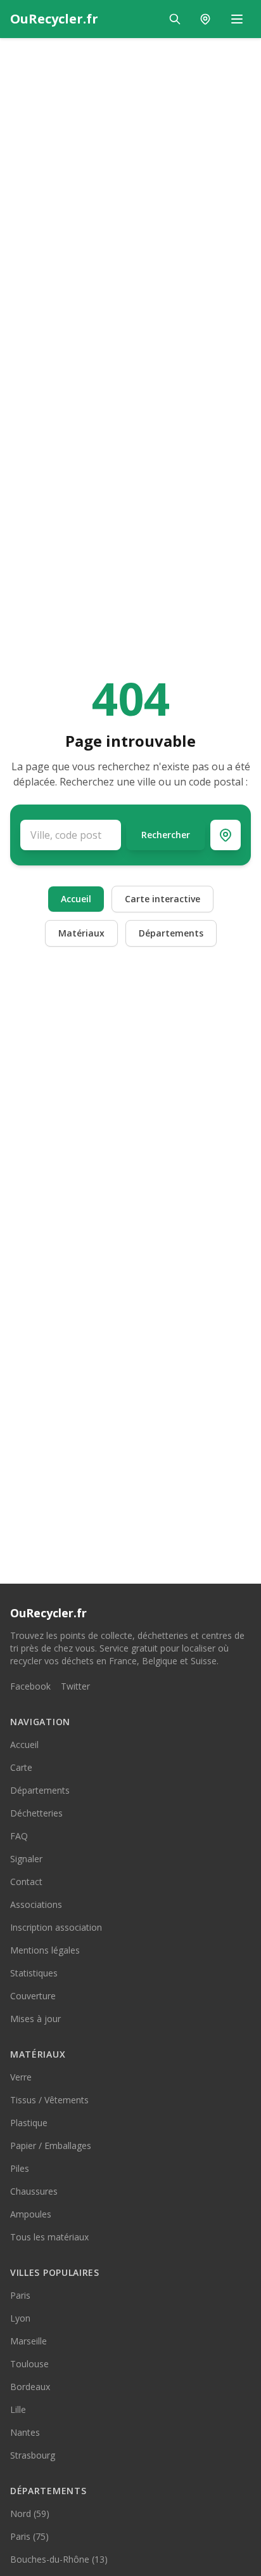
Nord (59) (30, 2514)
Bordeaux (30, 2387)
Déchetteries (36, 1813)
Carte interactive (162, 899)
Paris (20, 2295)
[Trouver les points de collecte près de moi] (205, 19)
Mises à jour (35, 2019)
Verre (21, 2077)
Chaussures (34, 2191)
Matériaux (81, 933)
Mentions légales (45, 1950)
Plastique (29, 2123)
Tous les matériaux (49, 2237)
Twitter (75, 1686)
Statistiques (34, 1973)
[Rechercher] (175, 19)
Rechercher (166, 835)
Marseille (29, 2341)
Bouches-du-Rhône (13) (59, 2559)
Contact (26, 1882)
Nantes (25, 2432)
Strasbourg (33, 2455)
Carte (21, 1767)
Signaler (26, 1859)
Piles (20, 2168)
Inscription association (56, 1927)
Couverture (33, 1996)
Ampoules (31, 2214)
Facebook (30, 1686)
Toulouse (29, 2364)
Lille (18, 2409)
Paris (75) (29, 2536)
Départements (171, 933)
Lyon (20, 2318)
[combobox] (71, 835)
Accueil (76, 899)
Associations (36, 1904)
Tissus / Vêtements (49, 2100)
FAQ (19, 1836)
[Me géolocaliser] (226, 835)
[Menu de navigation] (237, 19)
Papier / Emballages (51, 2146)
